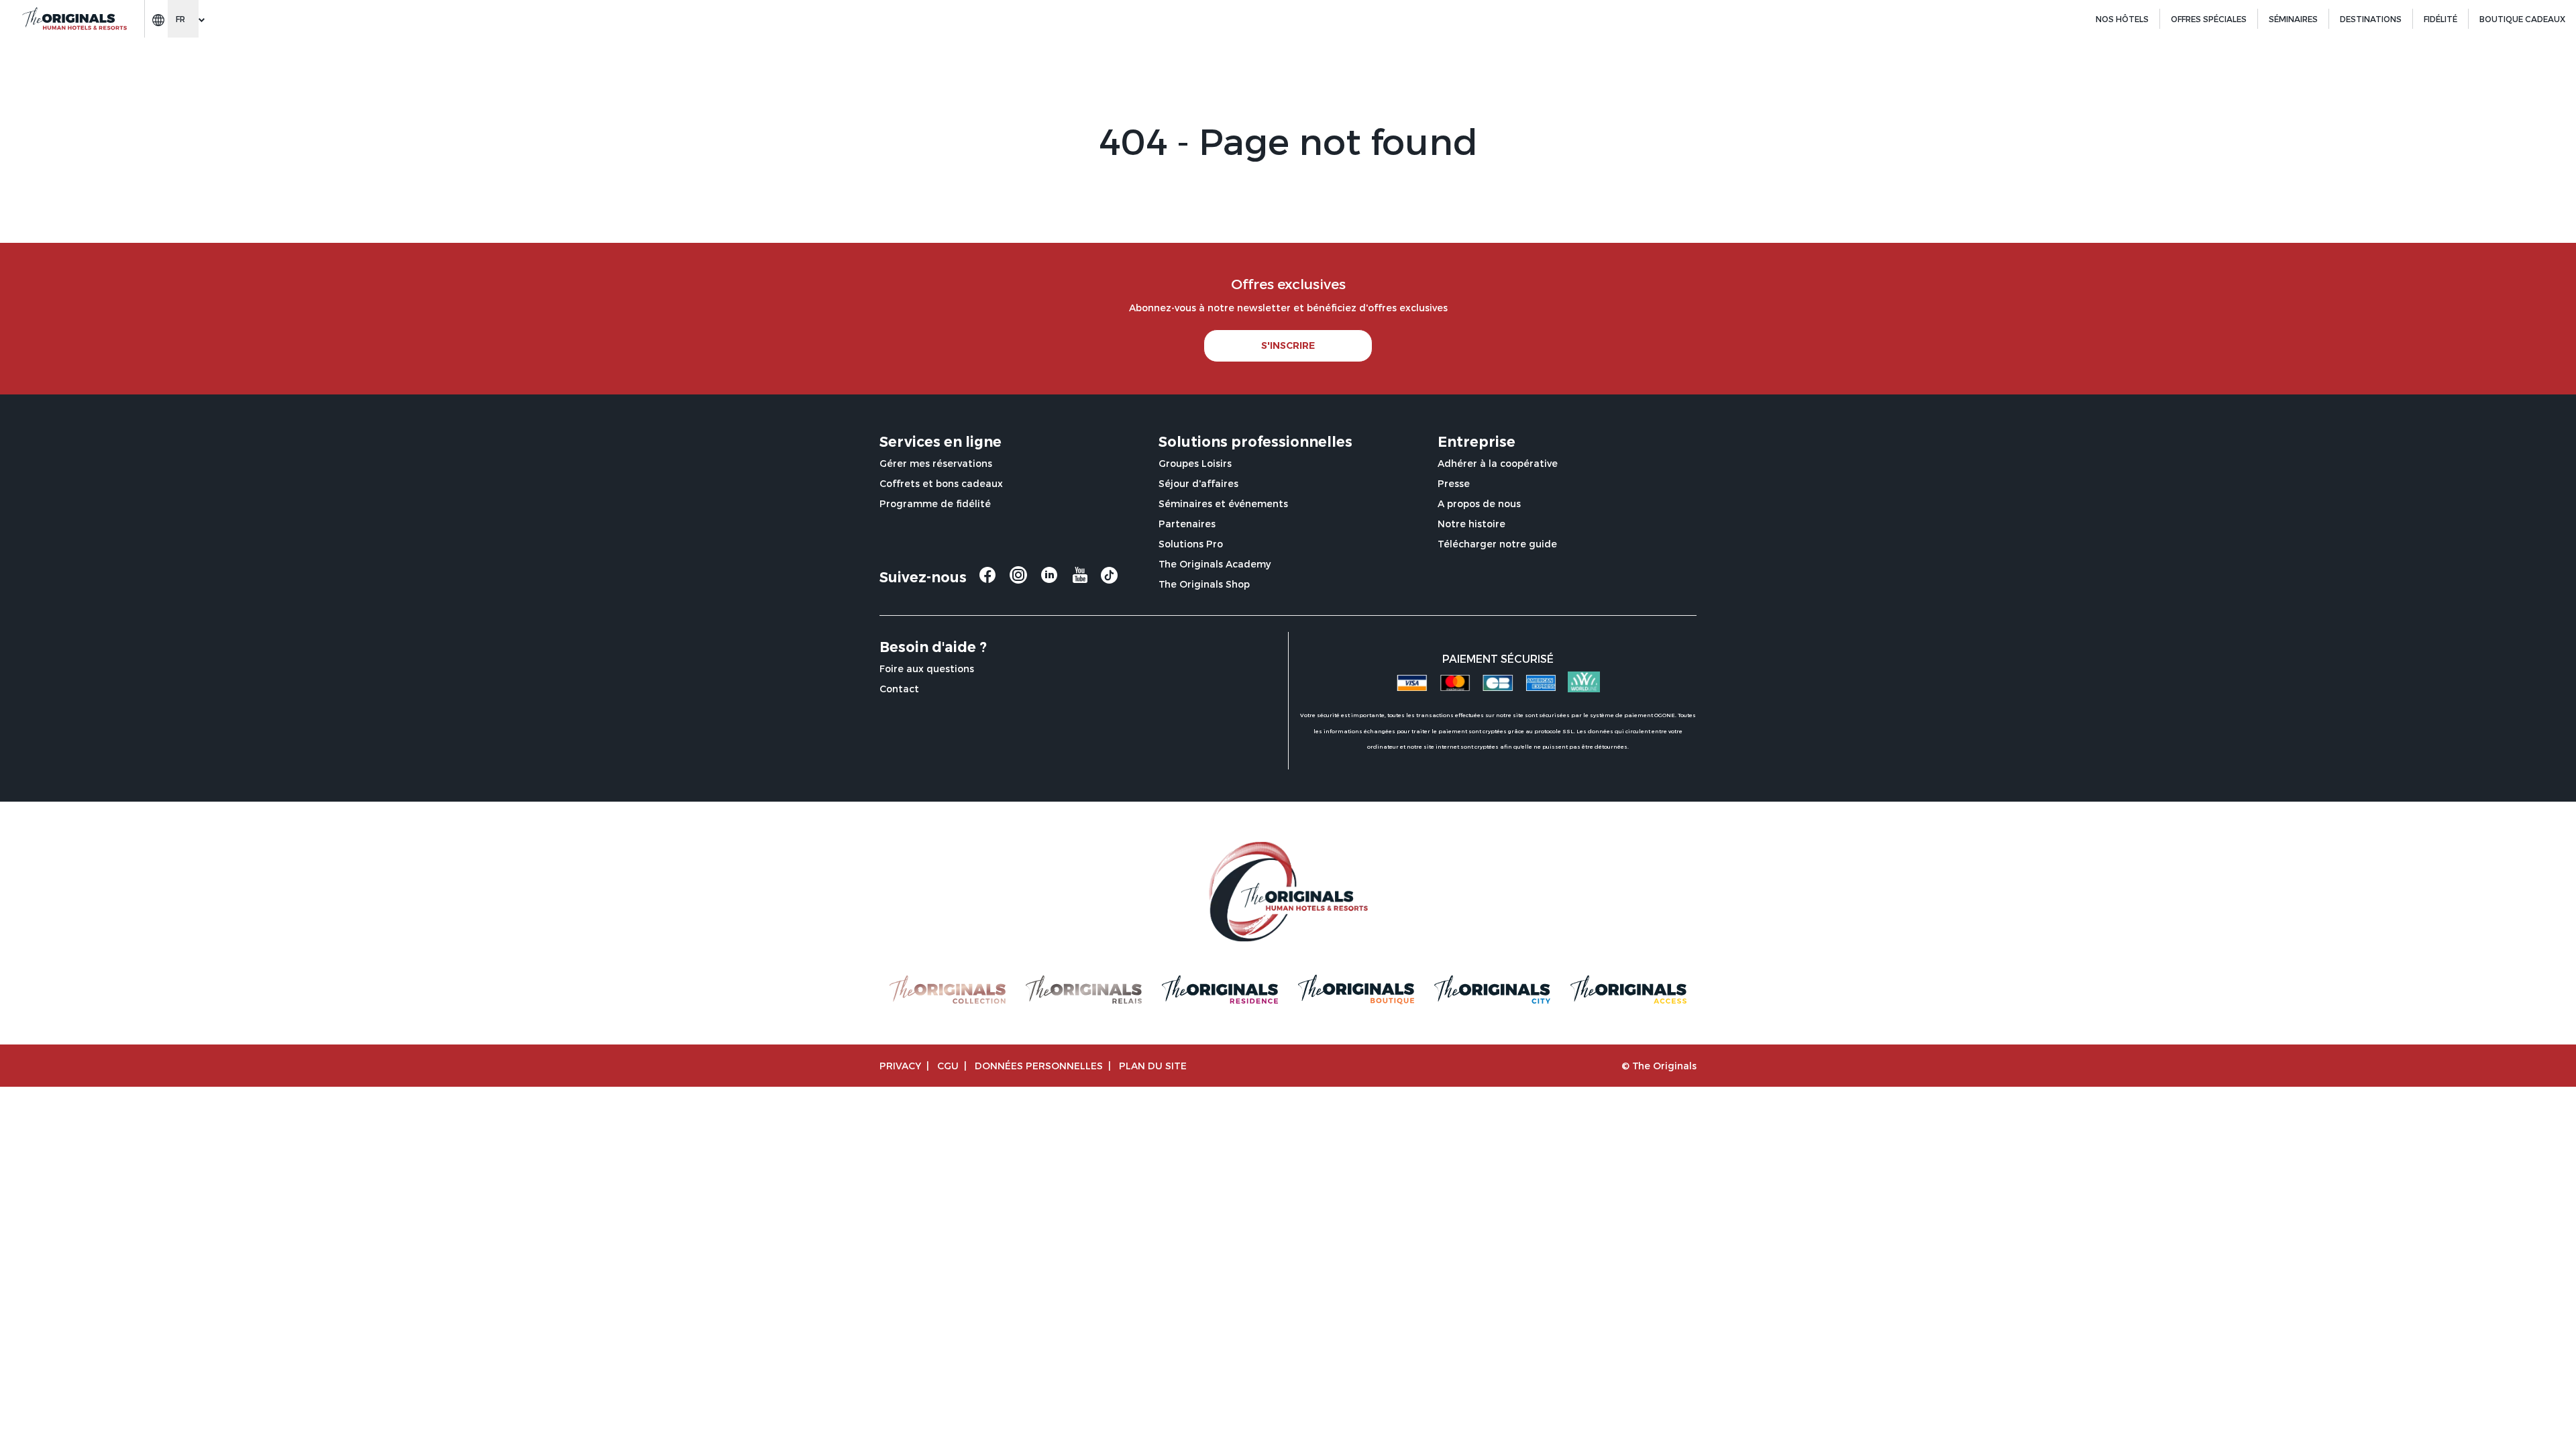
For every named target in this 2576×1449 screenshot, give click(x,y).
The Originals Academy (1215, 564)
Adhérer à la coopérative (1498, 463)
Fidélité (2440, 19)
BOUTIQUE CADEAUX (2522, 19)
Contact (899, 689)
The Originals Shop (1204, 584)
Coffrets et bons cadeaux (941, 483)
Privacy (900, 1066)
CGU (948, 1066)
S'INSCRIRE (1288, 345)
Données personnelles (1039, 1066)
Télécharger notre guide (1497, 544)
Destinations (2371, 19)
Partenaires (1187, 524)
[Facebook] (987, 580)
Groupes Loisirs (1195, 463)
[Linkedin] (1049, 580)
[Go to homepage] (74, 19)
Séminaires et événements (1223, 503)
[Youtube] (1080, 580)
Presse (1454, 483)
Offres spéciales (2209, 19)
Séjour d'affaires (1198, 483)
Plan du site (1153, 1066)
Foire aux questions (927, 668)
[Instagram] (1018, 580)
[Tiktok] (1109, 579)
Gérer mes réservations (936, 463)
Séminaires (2293, 19)
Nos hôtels (2122, 19)
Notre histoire (1471, 524)
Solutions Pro (1191, 544)
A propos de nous (1479, 503)
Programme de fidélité (935, 503)
